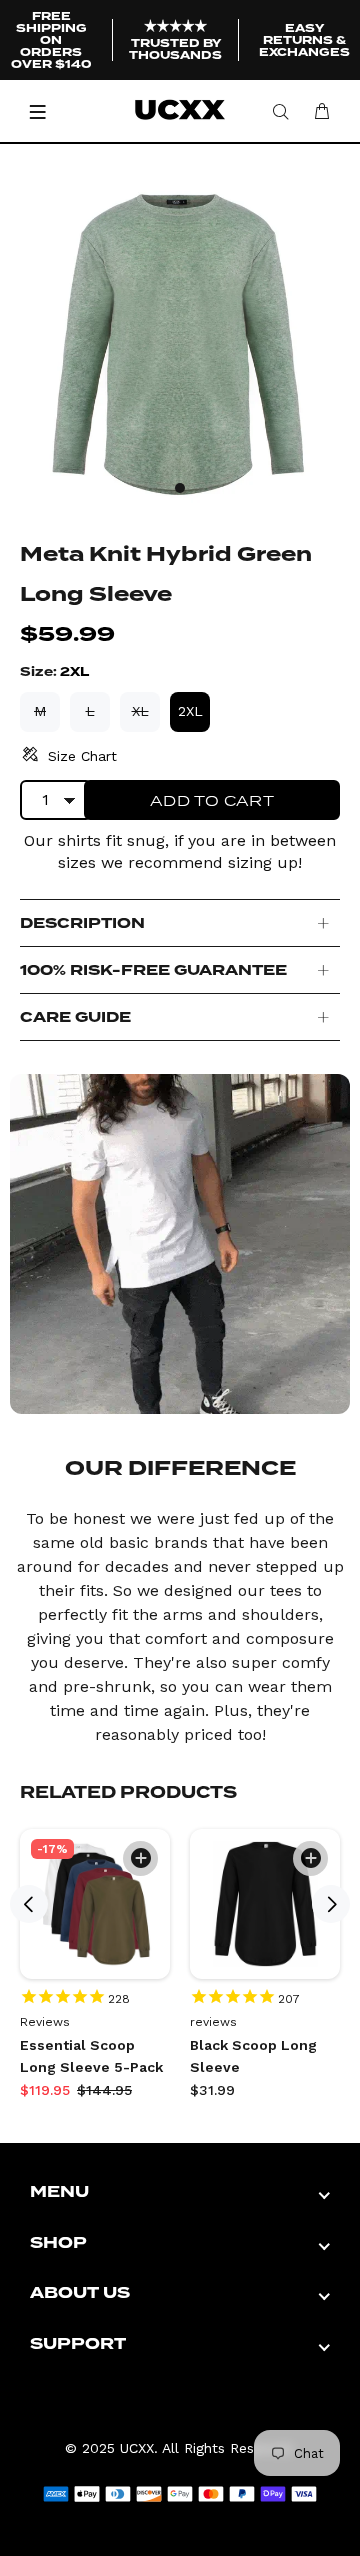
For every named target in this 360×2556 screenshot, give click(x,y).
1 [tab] (180, 488)
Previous (29, 1904)
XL (140, 711)
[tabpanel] (180, 342)
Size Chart (82, 756)
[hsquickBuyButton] (140, 1858)
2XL (190, 711)
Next (331, 1904)
